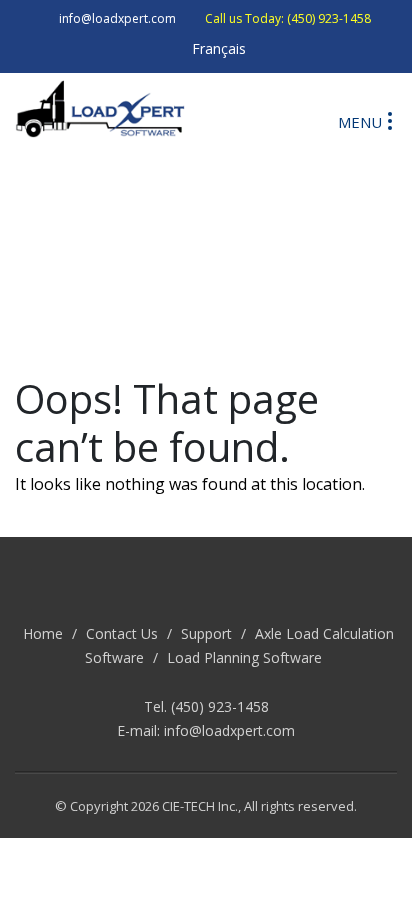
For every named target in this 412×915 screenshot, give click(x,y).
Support (206, 633)
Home (43, 633)
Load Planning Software (244, 657)
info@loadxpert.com (229, 730)
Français (219, 48)
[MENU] (390, 119)
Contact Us (122, 633)
